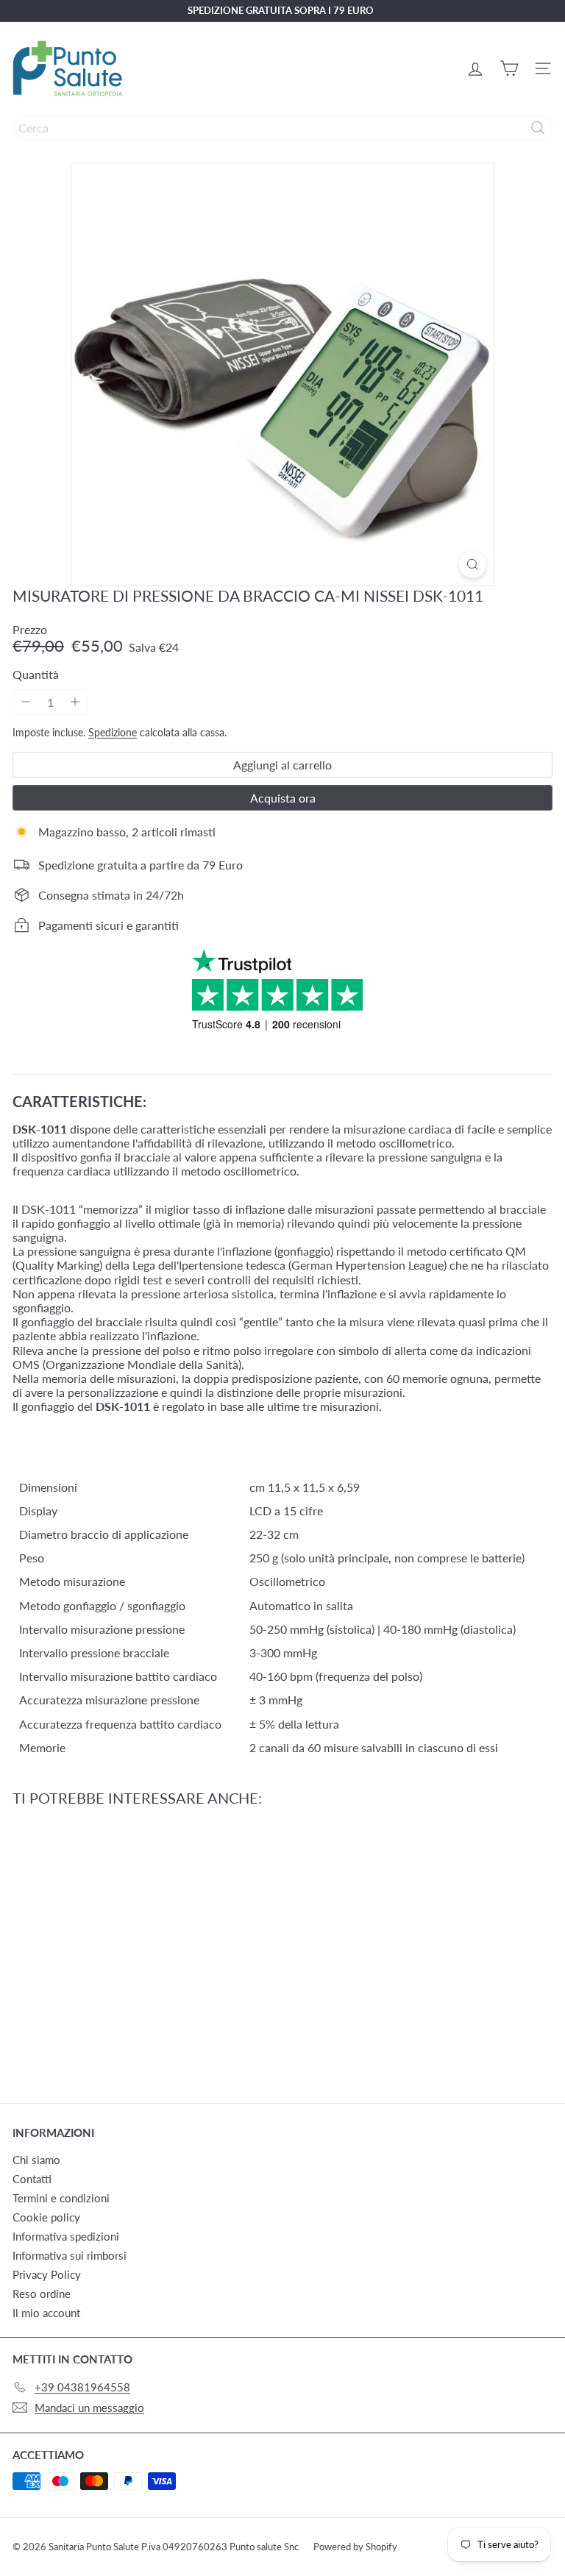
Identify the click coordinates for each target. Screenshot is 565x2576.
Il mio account (46, 2313)
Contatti (32, 2179)
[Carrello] (509, 68)
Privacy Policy (47, 2274)
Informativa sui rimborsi (70, 2255)
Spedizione (113, 733)
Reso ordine (42, 2294)
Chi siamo (36, 2160)
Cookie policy (46, 2217)
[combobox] (282, 128)
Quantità (36, 674)
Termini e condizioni (61, 2198)
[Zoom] (473, 564)
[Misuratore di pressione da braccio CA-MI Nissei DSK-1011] (104, 1946)
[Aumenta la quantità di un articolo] (75, 702)
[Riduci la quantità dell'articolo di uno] (25, 702)
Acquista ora (283, 798)
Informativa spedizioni (66, 2236)
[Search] (538, 128)
